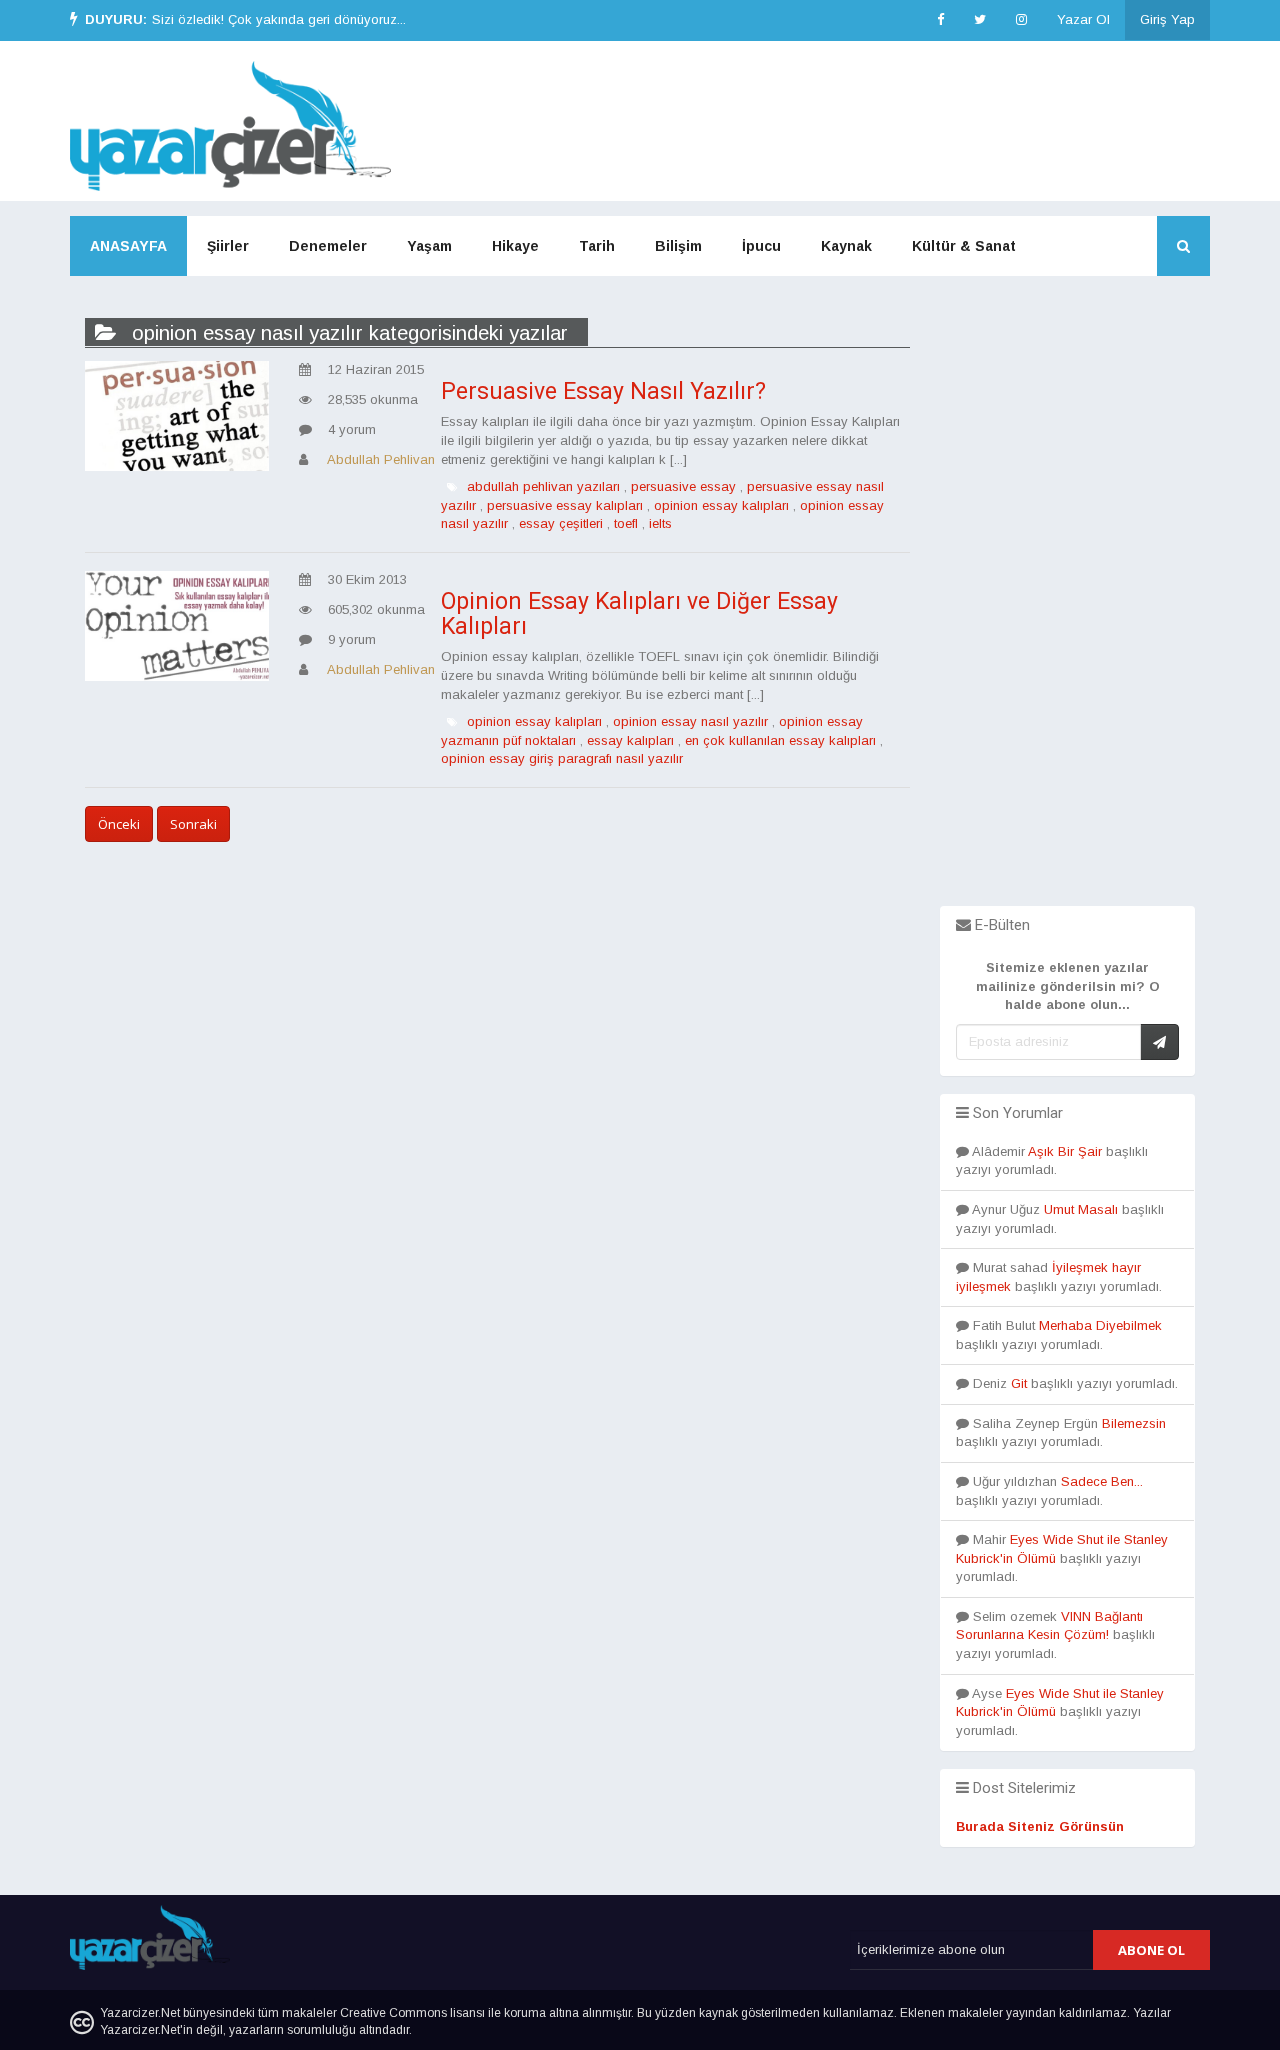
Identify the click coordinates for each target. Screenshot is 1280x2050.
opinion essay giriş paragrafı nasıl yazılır (562, 758)
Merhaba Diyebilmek (1100, 1325)
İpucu (761, 246)
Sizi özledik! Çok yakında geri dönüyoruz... (279, 19)
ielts (660, 523)
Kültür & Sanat (964, 246)
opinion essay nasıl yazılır (690, 721)
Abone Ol (1151, 1950)
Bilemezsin (1134, 1423)
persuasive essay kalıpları (565, 505)
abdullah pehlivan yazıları (543, 486)
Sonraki (193, 824)
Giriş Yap (1167, 19)
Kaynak (846, 246)
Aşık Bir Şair (1065, 1151)
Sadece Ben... (1102, 1481)
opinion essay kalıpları (721, 505)
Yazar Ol (1083, 19)
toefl (626, 523)
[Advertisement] (1067, 606)
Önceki (119, 824)
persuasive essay (683, 486)
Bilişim (678, 246)
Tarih (597, 246)
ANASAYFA (128, 246)
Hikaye (515, 246)
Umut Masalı (1081, 1209)
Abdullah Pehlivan (381, 459)
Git (1019, 1383)
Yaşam (429, 246)
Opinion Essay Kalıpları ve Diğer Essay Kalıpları (639, 614)
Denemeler (328, 246)
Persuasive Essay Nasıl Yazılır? (603, 391)
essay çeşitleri (561, 523)
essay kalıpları (630, 740)
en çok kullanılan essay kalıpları (780, 740)
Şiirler (228, 246)
